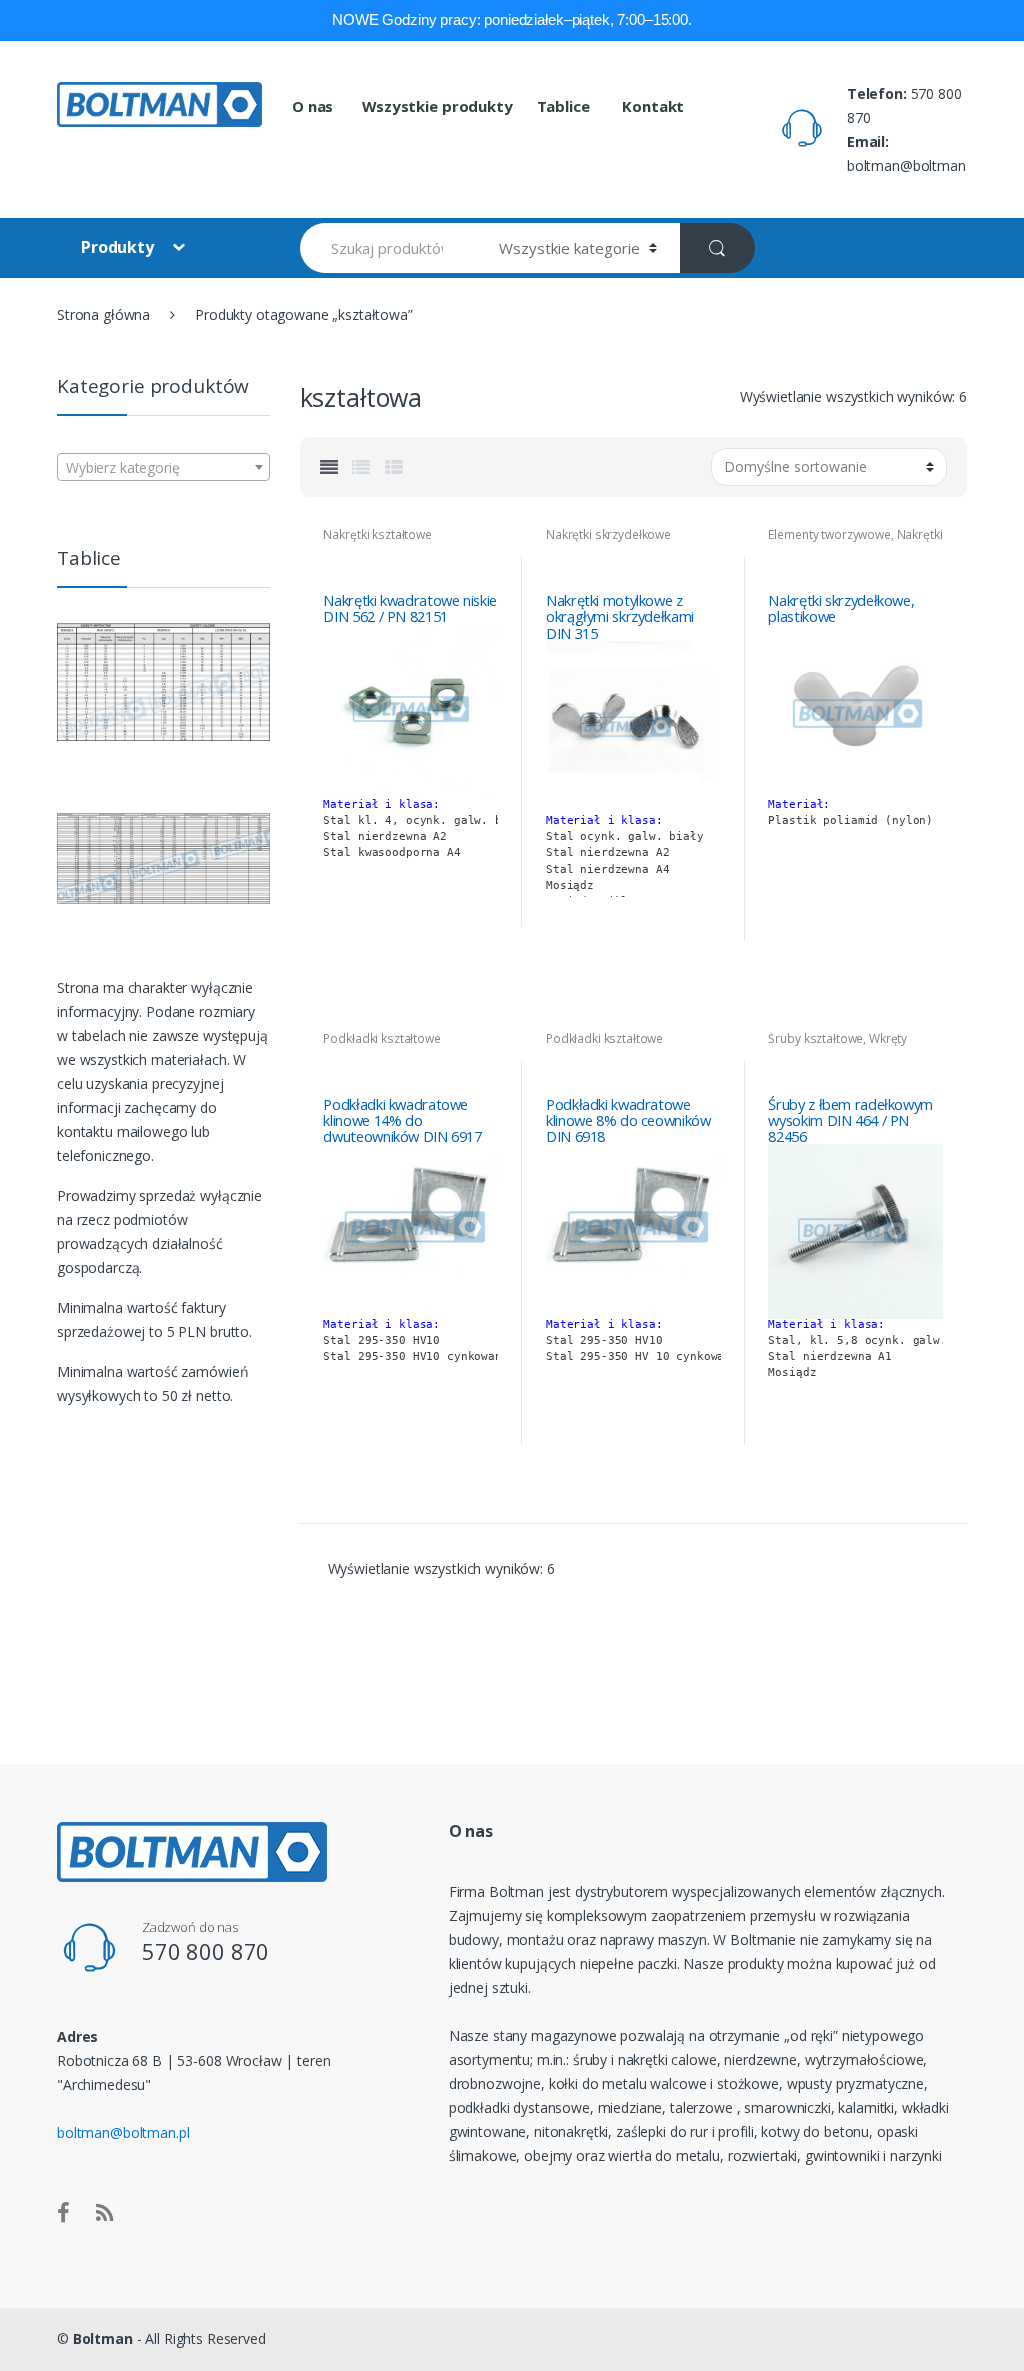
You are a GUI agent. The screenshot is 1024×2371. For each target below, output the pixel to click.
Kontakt (651, 106)
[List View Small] (394, 467)
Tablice (563, 106)
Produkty (119, 247)
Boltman (103, 2338)
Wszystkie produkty (437, 106)
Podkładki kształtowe (381, 1038)
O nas (312, 106)
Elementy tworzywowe (829, 534)
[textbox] (163, 468)
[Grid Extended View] (329, 467)
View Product (480, 929)
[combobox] (163, 467)
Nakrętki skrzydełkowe (608, 534)
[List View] (361, 467)
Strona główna (103, 314)
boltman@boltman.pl (123, 2132)
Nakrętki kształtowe (377, 534)
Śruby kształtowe (815, 1038)
